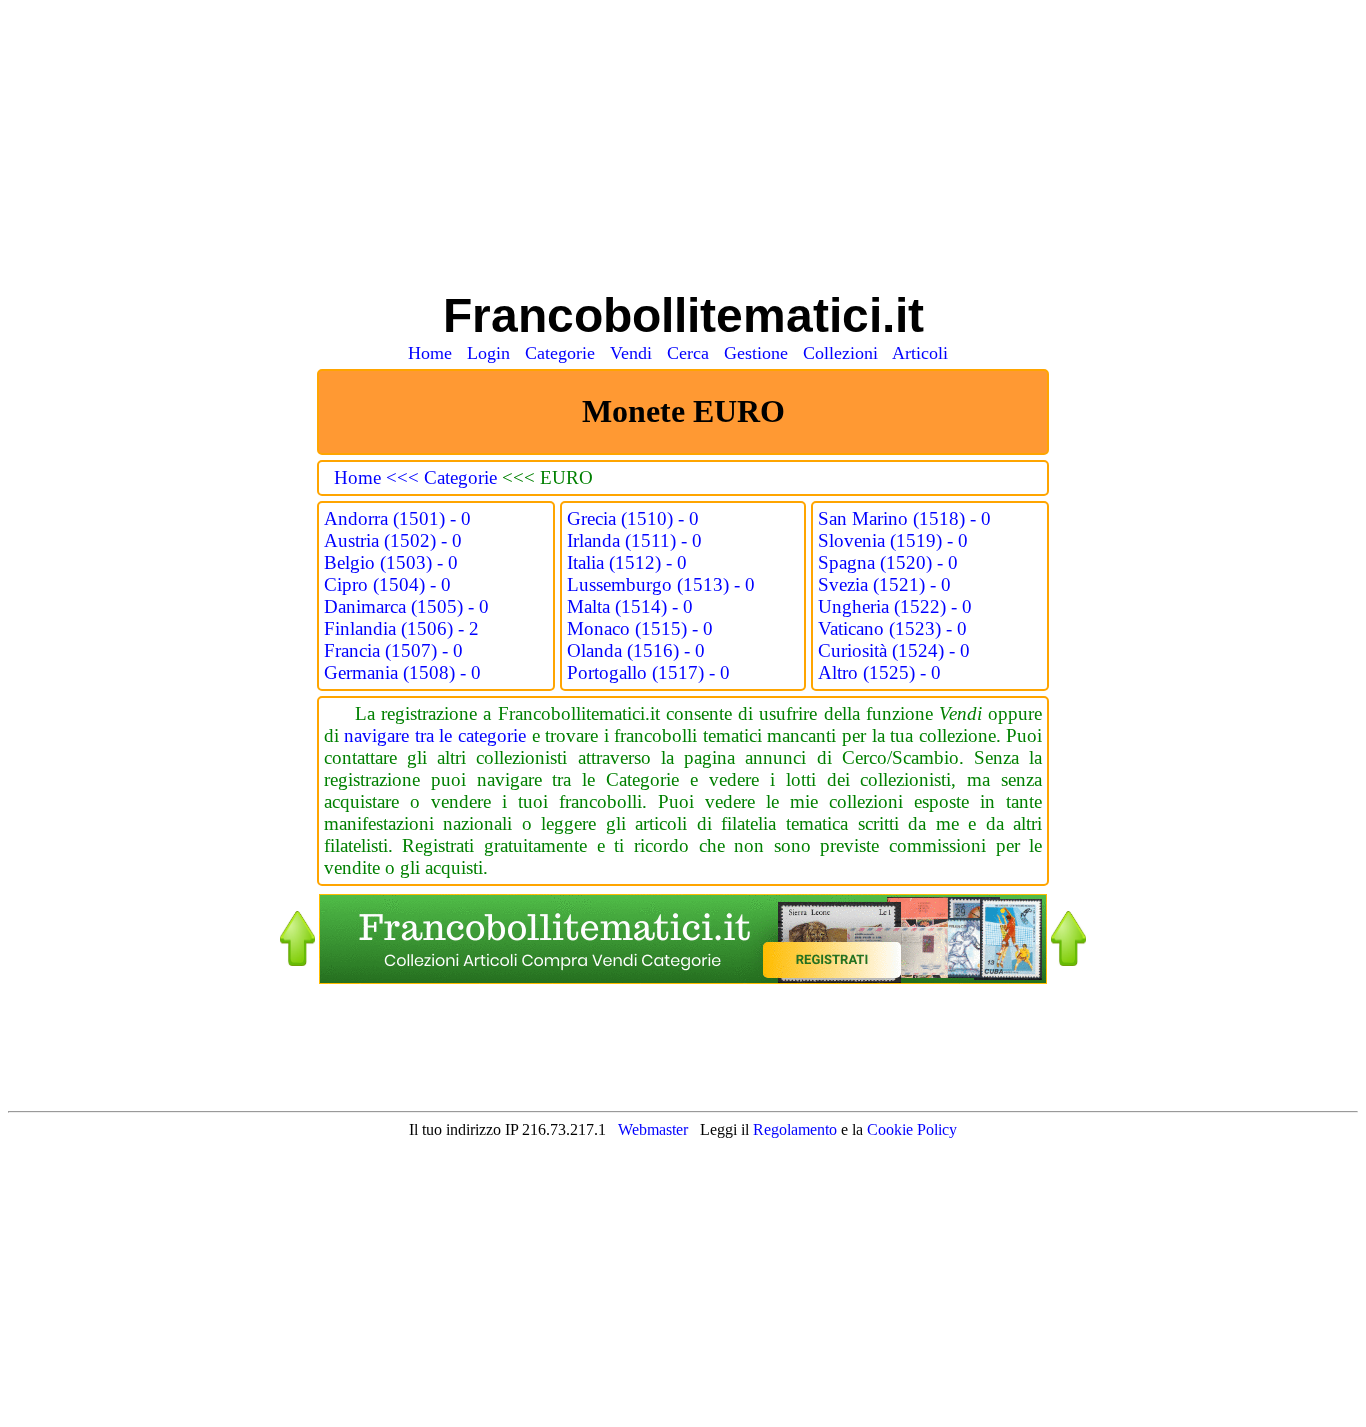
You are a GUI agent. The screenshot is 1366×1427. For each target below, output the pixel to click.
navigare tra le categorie (435, 735)
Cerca (693, 353)
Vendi (636, 353)
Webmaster (653, 1129)
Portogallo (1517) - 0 (648, 672)
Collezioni (845, 353)
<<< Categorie (444, 477)
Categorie (565, 353)
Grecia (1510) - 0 (633, 518)
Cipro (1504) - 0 (387, 584)
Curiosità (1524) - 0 (894, 650)
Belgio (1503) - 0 (391, 562)
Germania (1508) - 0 (402, 672)
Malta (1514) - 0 (630, 606)
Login (493, 353)
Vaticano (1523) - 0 (892, 628)
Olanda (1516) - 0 (636, 650)
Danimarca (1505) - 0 (406, 606)
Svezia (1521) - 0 (884, 584)
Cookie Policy (912, 1129)
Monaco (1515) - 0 (640, 628)
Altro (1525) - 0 (879, 672)
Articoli (925, 353)
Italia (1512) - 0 (627, 562)
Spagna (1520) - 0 (888, 562)
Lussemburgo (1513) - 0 (661, 584)
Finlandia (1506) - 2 (401, 628)
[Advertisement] (683, 148)
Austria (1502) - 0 (393, 540)
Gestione (761, 353)
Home (435, 353)
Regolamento (797, 1129)
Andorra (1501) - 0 (397, 518)
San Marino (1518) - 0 (904, 518)
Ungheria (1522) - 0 (895, 606)
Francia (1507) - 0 (393, 650)
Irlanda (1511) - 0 (634, 540)
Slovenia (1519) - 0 (893, 540)
